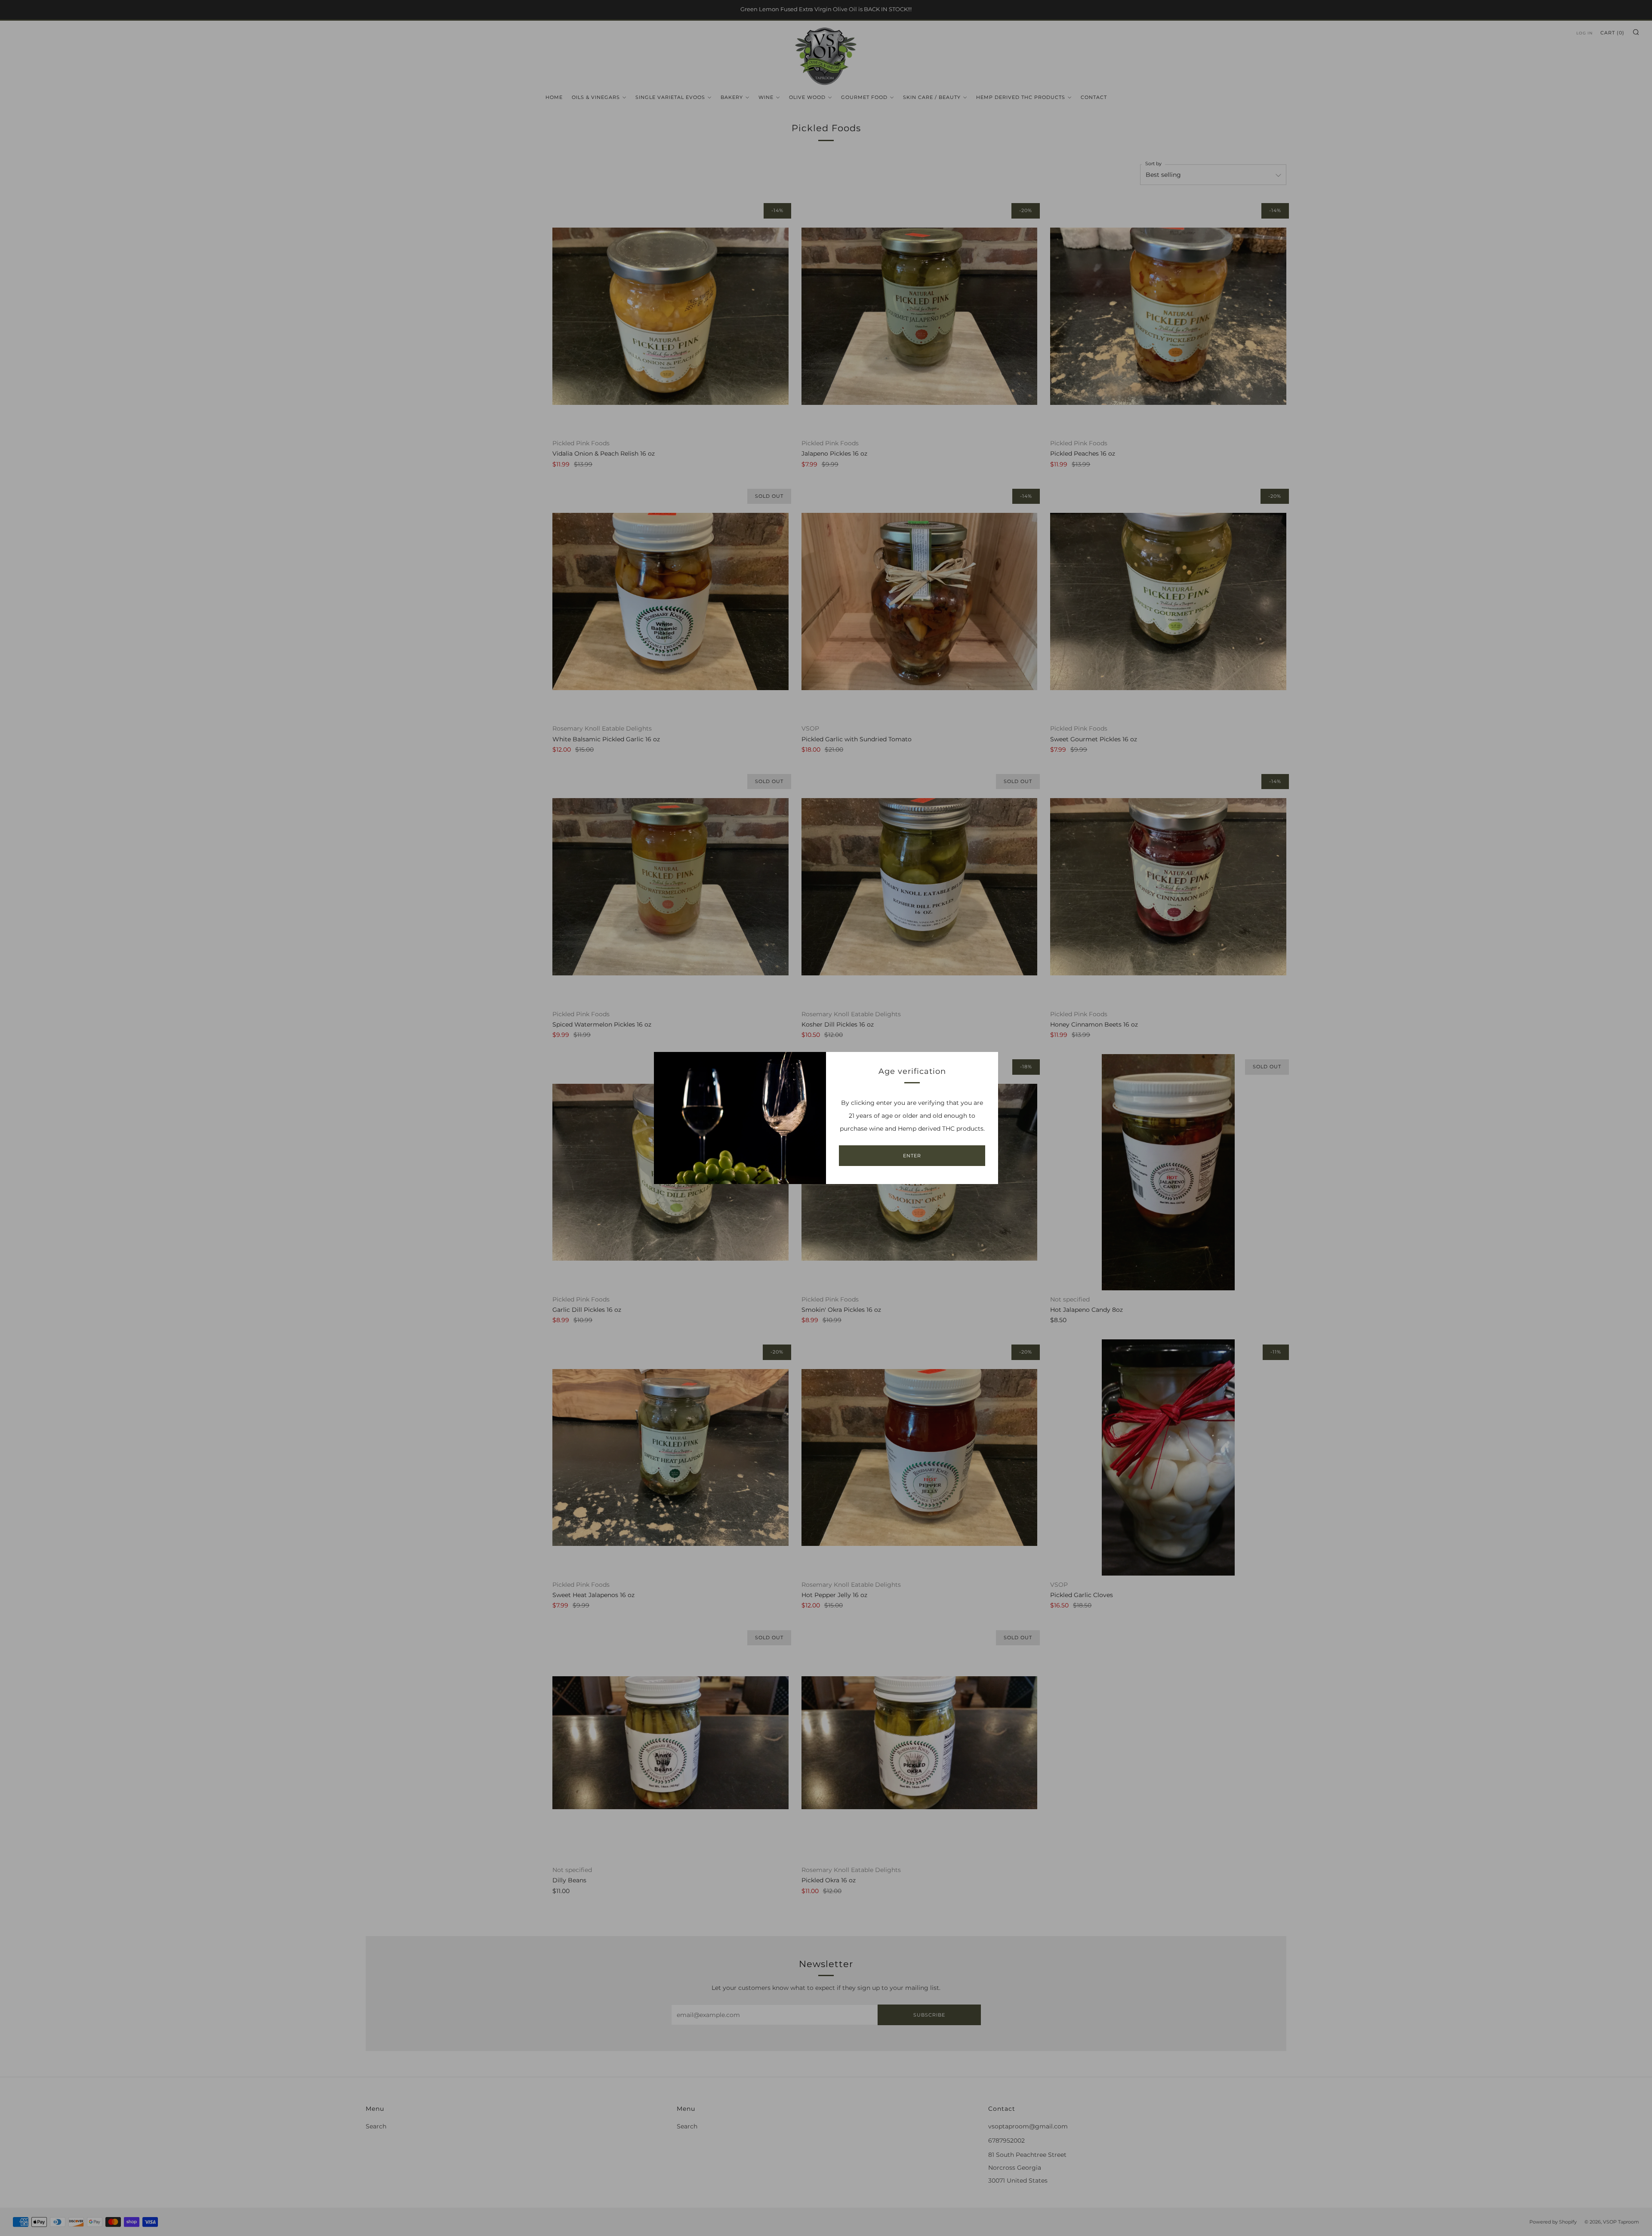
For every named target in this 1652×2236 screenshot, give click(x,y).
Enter (912, 1156)
